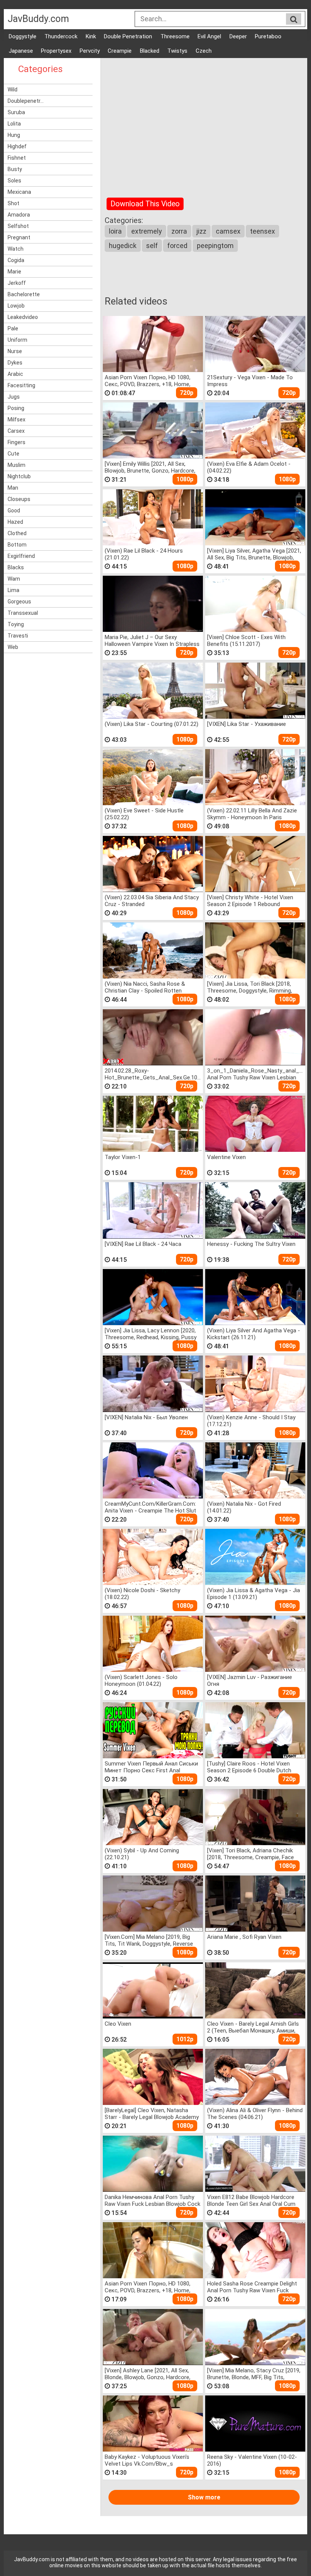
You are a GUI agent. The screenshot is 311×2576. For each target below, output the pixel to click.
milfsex (16, 419)
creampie (120, 51)
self (152, 246)
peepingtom (215, 246)
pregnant (19, 237)
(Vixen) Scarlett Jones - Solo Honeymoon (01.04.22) (141, 1680)
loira (115, 231)
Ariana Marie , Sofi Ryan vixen (244, 1937)
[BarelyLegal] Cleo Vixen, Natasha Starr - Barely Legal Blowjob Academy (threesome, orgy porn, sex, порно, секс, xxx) (152, 2113)
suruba (16, 112)
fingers (16, 442)
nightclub (19, 476)
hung (14, 135)
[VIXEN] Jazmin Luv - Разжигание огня (250, 1680)
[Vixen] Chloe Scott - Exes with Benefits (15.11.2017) (246, 640)
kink (91, 36)
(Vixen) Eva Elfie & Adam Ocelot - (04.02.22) (249, 467)
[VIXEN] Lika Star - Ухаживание (247, 724)
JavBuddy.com (38, 19)
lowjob (16, 306)
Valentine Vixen (226, 1157)
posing (16, 408)
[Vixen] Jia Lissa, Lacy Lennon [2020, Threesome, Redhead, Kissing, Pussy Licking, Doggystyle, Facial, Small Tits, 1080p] (152, 1334)
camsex (228, 231)
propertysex (56, 51)
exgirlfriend (21, 556)
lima (13, 590)
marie (14, 272)
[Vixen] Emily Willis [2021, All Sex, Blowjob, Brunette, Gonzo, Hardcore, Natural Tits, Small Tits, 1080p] (150, 467)
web (13, 647)
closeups (19, 499)
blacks (16, 567)
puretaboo (268, 36)
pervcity (90, 51)
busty (15, 169)
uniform (17, 340)
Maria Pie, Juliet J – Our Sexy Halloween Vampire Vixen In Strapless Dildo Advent (152, 640)
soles (14, 181)
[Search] (294, 19)
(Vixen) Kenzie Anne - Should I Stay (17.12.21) (251, 1421)
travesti (18, 636)
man (13, 488)
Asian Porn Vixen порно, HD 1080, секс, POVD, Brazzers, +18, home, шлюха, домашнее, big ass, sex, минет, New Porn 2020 (148, 381)
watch (16, 249)
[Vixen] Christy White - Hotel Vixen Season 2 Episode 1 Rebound (250, 901)
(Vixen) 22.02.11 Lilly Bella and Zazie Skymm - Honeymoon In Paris (252, 814)
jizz (201, 231)
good (14, 510)
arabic (15, 374)
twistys (177, 51)
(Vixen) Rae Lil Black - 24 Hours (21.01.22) (144, 554)
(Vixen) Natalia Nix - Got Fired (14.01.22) (244, 1507)
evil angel (209, 36)
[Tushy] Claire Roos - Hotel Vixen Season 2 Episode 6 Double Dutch (249, 1767)
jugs (14, 397)
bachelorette (24, 294)
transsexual (23, 613)
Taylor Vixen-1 (123, 1157)
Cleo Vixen (118, 2024)
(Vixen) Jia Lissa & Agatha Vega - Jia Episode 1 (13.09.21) (254, 1594)
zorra (179, 231)
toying (16, 624)
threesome (175, 36)
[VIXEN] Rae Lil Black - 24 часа (143, 1244)
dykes (15, 363)
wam (14, 579)
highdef (17, 146)
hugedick (123, 246)
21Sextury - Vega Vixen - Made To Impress (250, 381)
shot (13, 203)
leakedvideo (23, 317)
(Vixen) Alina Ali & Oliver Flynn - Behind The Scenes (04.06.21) (255, 2113)
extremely (147, 231)
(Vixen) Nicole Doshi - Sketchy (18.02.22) (142, 1594)
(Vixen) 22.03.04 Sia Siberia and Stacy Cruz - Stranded (152, 901)
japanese (21, 51)
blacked (150, 51)
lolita (14, 124)
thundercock (61, 36)
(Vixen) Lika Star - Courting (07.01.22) (152, 724)
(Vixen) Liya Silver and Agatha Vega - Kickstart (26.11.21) (254, 1334)
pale (13, 328)
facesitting (21, 385)
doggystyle (23, 36)
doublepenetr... (26, 101)
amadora (19, 215)
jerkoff (17, 283)
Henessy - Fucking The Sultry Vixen (251, 1244)
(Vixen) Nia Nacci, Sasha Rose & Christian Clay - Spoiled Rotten (145, 987)
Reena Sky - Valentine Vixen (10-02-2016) (252, 2460)
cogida (16, 260)
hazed (15, 522)
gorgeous (19, 602)
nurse (15, 351)
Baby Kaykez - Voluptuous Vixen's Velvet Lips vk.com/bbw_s (147, 2460)
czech (204, 51)
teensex (262, 231)
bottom (17, 545)
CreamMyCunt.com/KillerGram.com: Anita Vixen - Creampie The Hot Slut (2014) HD (150, 1507)
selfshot (18, 226)
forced (177, 246)
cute (13, 454)
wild (13, 90)
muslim (16, 465)
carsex (16, 431)
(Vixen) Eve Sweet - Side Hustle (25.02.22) (144, 814)
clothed (17, 533)
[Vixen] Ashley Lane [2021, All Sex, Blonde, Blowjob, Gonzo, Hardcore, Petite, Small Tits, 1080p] (148, 2374)
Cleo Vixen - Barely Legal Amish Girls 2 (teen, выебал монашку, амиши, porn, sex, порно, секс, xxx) (253, 2027)
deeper (238, 36)
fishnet (17, 158)
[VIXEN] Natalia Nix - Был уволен (146, 1417)
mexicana (19, 192)
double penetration (128, 36)
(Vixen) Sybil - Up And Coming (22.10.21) (142, 1854)
